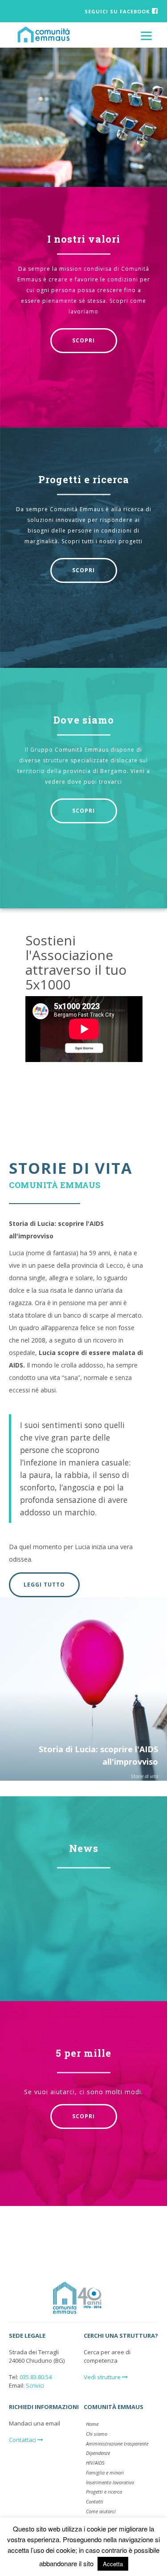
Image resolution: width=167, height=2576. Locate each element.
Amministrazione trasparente (117, 2444)
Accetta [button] (113, 2564)
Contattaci (23, 2440)
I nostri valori (84, 239)
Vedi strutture (103, 2377)
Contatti (95, 2501)
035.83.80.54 (36, 2377)
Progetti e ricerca (84, 479)
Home (92, 2424)
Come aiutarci (101, 2511)
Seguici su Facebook (117, 11)
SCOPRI (83, 340)
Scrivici (35, 2385)
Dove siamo (84, 720)
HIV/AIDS (95, 2463)
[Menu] (146, 35)
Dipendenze (98, 2453)
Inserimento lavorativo (110, 2482)
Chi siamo (97, 2434)
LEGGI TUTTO (44, 1585)
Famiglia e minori (105, 2472)
